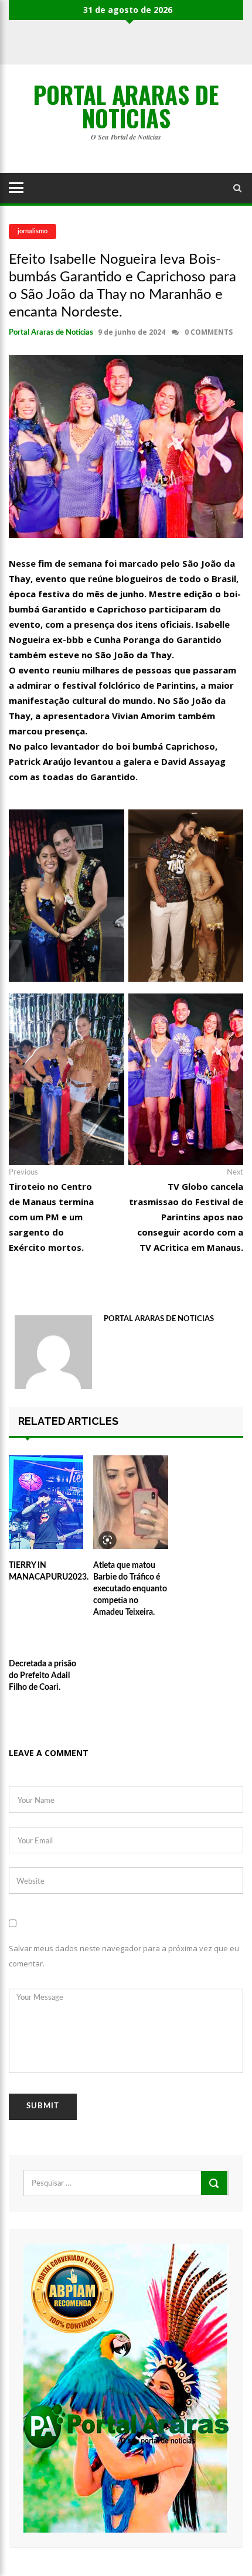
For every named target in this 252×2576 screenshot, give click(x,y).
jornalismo (33, 231)
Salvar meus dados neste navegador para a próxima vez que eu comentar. (124, 1956)
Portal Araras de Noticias (51, 333)
